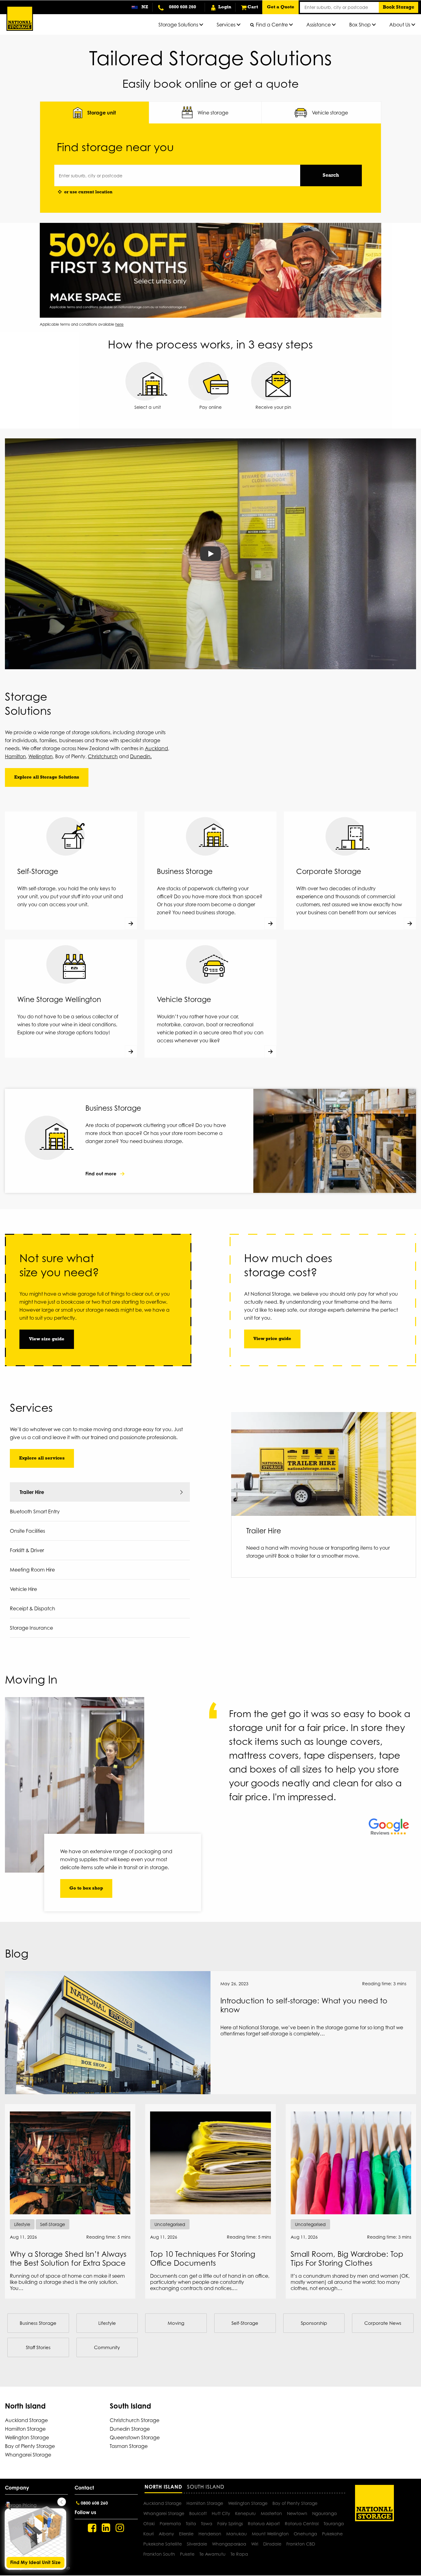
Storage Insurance (31, 1628)
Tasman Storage (129, 2446)
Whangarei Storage (28, 2455)
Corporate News (383, 2323)
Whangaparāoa (229, 2544)
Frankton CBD (301, 2544)
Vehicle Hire (23, 1589)
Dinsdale (272, 2544)
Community (107, 2347)
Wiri (255, 2544)
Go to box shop (86, 1888)
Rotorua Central (302, 2524)
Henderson (210, 2534)
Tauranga (334, 2524)
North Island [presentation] (163, 2487)
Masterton (271, 2513)
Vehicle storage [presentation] (330, 113)
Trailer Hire (32, 1492)
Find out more (101, 1174)
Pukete (187, 2554)
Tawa (207, 2524)
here (119, 324)
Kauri (149, 2534)
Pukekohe (332, 2534)
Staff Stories (38, 2347)
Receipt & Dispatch (33, 1608)
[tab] (95, 113)
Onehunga (305, 2534)
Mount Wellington (270, 2534)
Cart (253, 7)
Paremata (170, 2524)
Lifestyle (107, 2323)
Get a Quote (281, 7)
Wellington (41, 756)
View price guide (272, 1339)
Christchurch (103, 756)
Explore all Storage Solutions (47, 777)
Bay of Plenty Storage (30, 2446)
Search (331, 175)
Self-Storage (245, 2323)
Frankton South (159, 2554)
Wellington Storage (27, 2437)
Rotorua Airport (264, 2524)
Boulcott (198, 2513)
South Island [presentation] (206, 2487)
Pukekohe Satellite (163, 2544)
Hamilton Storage (25, 2429)
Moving (176, 2323)
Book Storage (399, 7)
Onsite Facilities (27, 1531)
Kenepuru (245, 2513)
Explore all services (42, 1458)
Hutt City (221, 2513)
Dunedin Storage (130, 2429)
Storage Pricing (21, 2505)
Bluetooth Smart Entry (35, 1511)
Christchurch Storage (135, 2420)
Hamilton (15, 756)
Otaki (149, 2524)
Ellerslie (186, 2534)
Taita (191, 2524)
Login (224, 7)
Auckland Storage (26, 2420)
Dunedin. (141, 756)
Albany (166, 2534)
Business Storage (38, 2323)
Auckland (156, 748)
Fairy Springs (230, 2524)
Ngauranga (325, 2513)
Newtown (297, 2513)
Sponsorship (314, 2323)
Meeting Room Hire (32, 1570)
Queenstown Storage (135, 2437)
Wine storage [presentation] (213, 113)
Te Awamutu (213, 2554)
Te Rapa (239, 2554)
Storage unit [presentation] (102, 113)
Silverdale (197, 2544)
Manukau (237, 2534)
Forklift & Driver (27, 1550)
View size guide (47, 1339)
